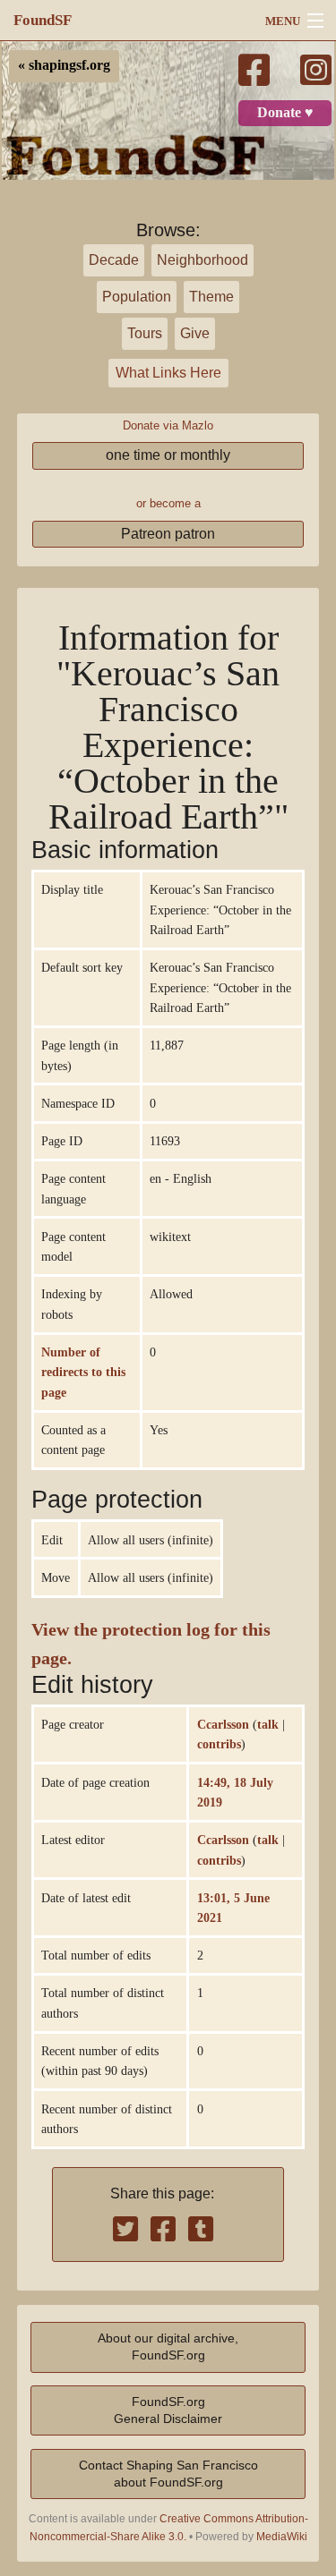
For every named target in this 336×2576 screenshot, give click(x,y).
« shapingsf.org (64, 65)
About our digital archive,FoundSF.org (168, 2346)
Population (137, 297)
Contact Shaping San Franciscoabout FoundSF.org (168, 2474)
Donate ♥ (285, 113)
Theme (211, 297)
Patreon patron (168, 534)
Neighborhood (202, 260)
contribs (219, 1744)
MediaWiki (282, 2537)
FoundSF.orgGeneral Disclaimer (168, 2410)
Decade (114, 260)
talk (268, 1724)
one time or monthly (168, 455)
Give (195, 333)
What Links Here (168, 373)
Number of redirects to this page (83, 1372)
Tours (145, 333)
